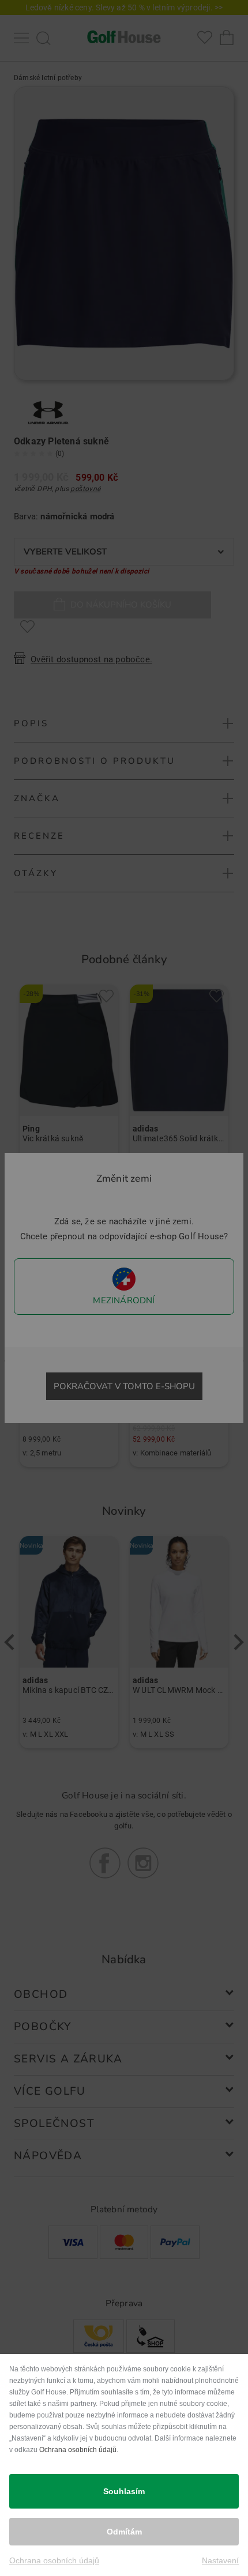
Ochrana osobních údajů (78, 2450)
